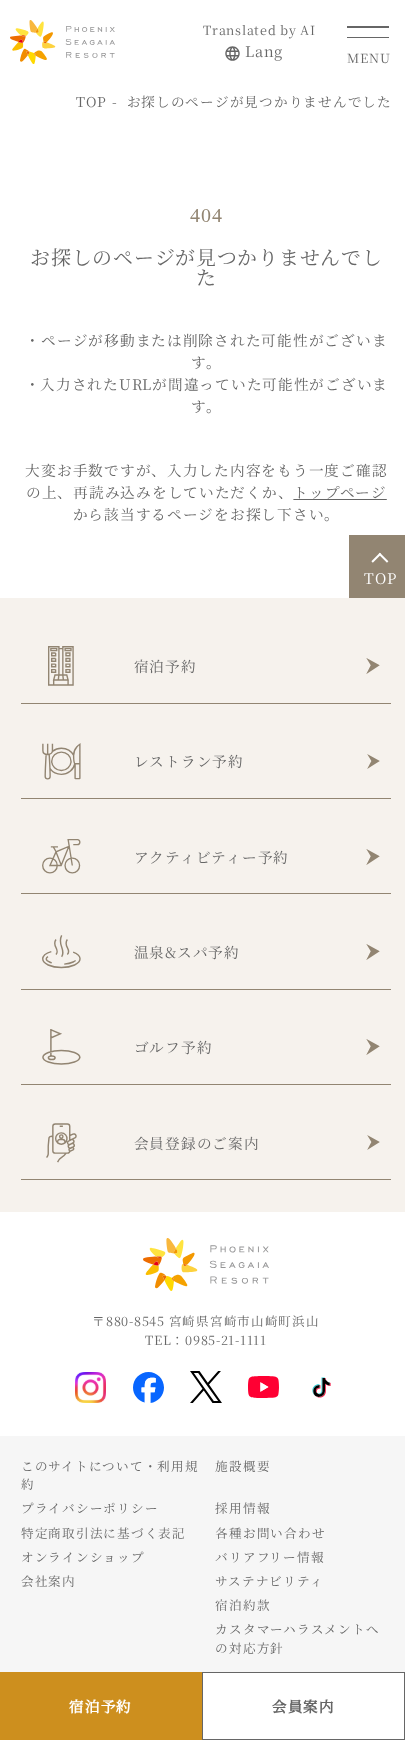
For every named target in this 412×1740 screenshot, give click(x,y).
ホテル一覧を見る (88, 533)
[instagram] (90, 1387)
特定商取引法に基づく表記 (103, 1533)
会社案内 (48, 1581)
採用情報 (242, 1508)
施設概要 (242, 1466)
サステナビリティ (269, 1581)
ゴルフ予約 (173, 1046)
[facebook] (148, 1387)
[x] (205, 1387)
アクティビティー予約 (211, 856)
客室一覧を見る (278, 533)
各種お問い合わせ (270, 1533)
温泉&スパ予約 (187, 951)
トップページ (339, 491)
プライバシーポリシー (89, 1508)
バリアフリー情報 (269, 1557)
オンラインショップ (83, 1557)
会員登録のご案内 (197, 1142)
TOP (91, 101)
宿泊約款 (242, 1605)
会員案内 (303, 1705)
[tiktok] (321, 1388)
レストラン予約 (189, 760)
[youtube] (263, 1387)
